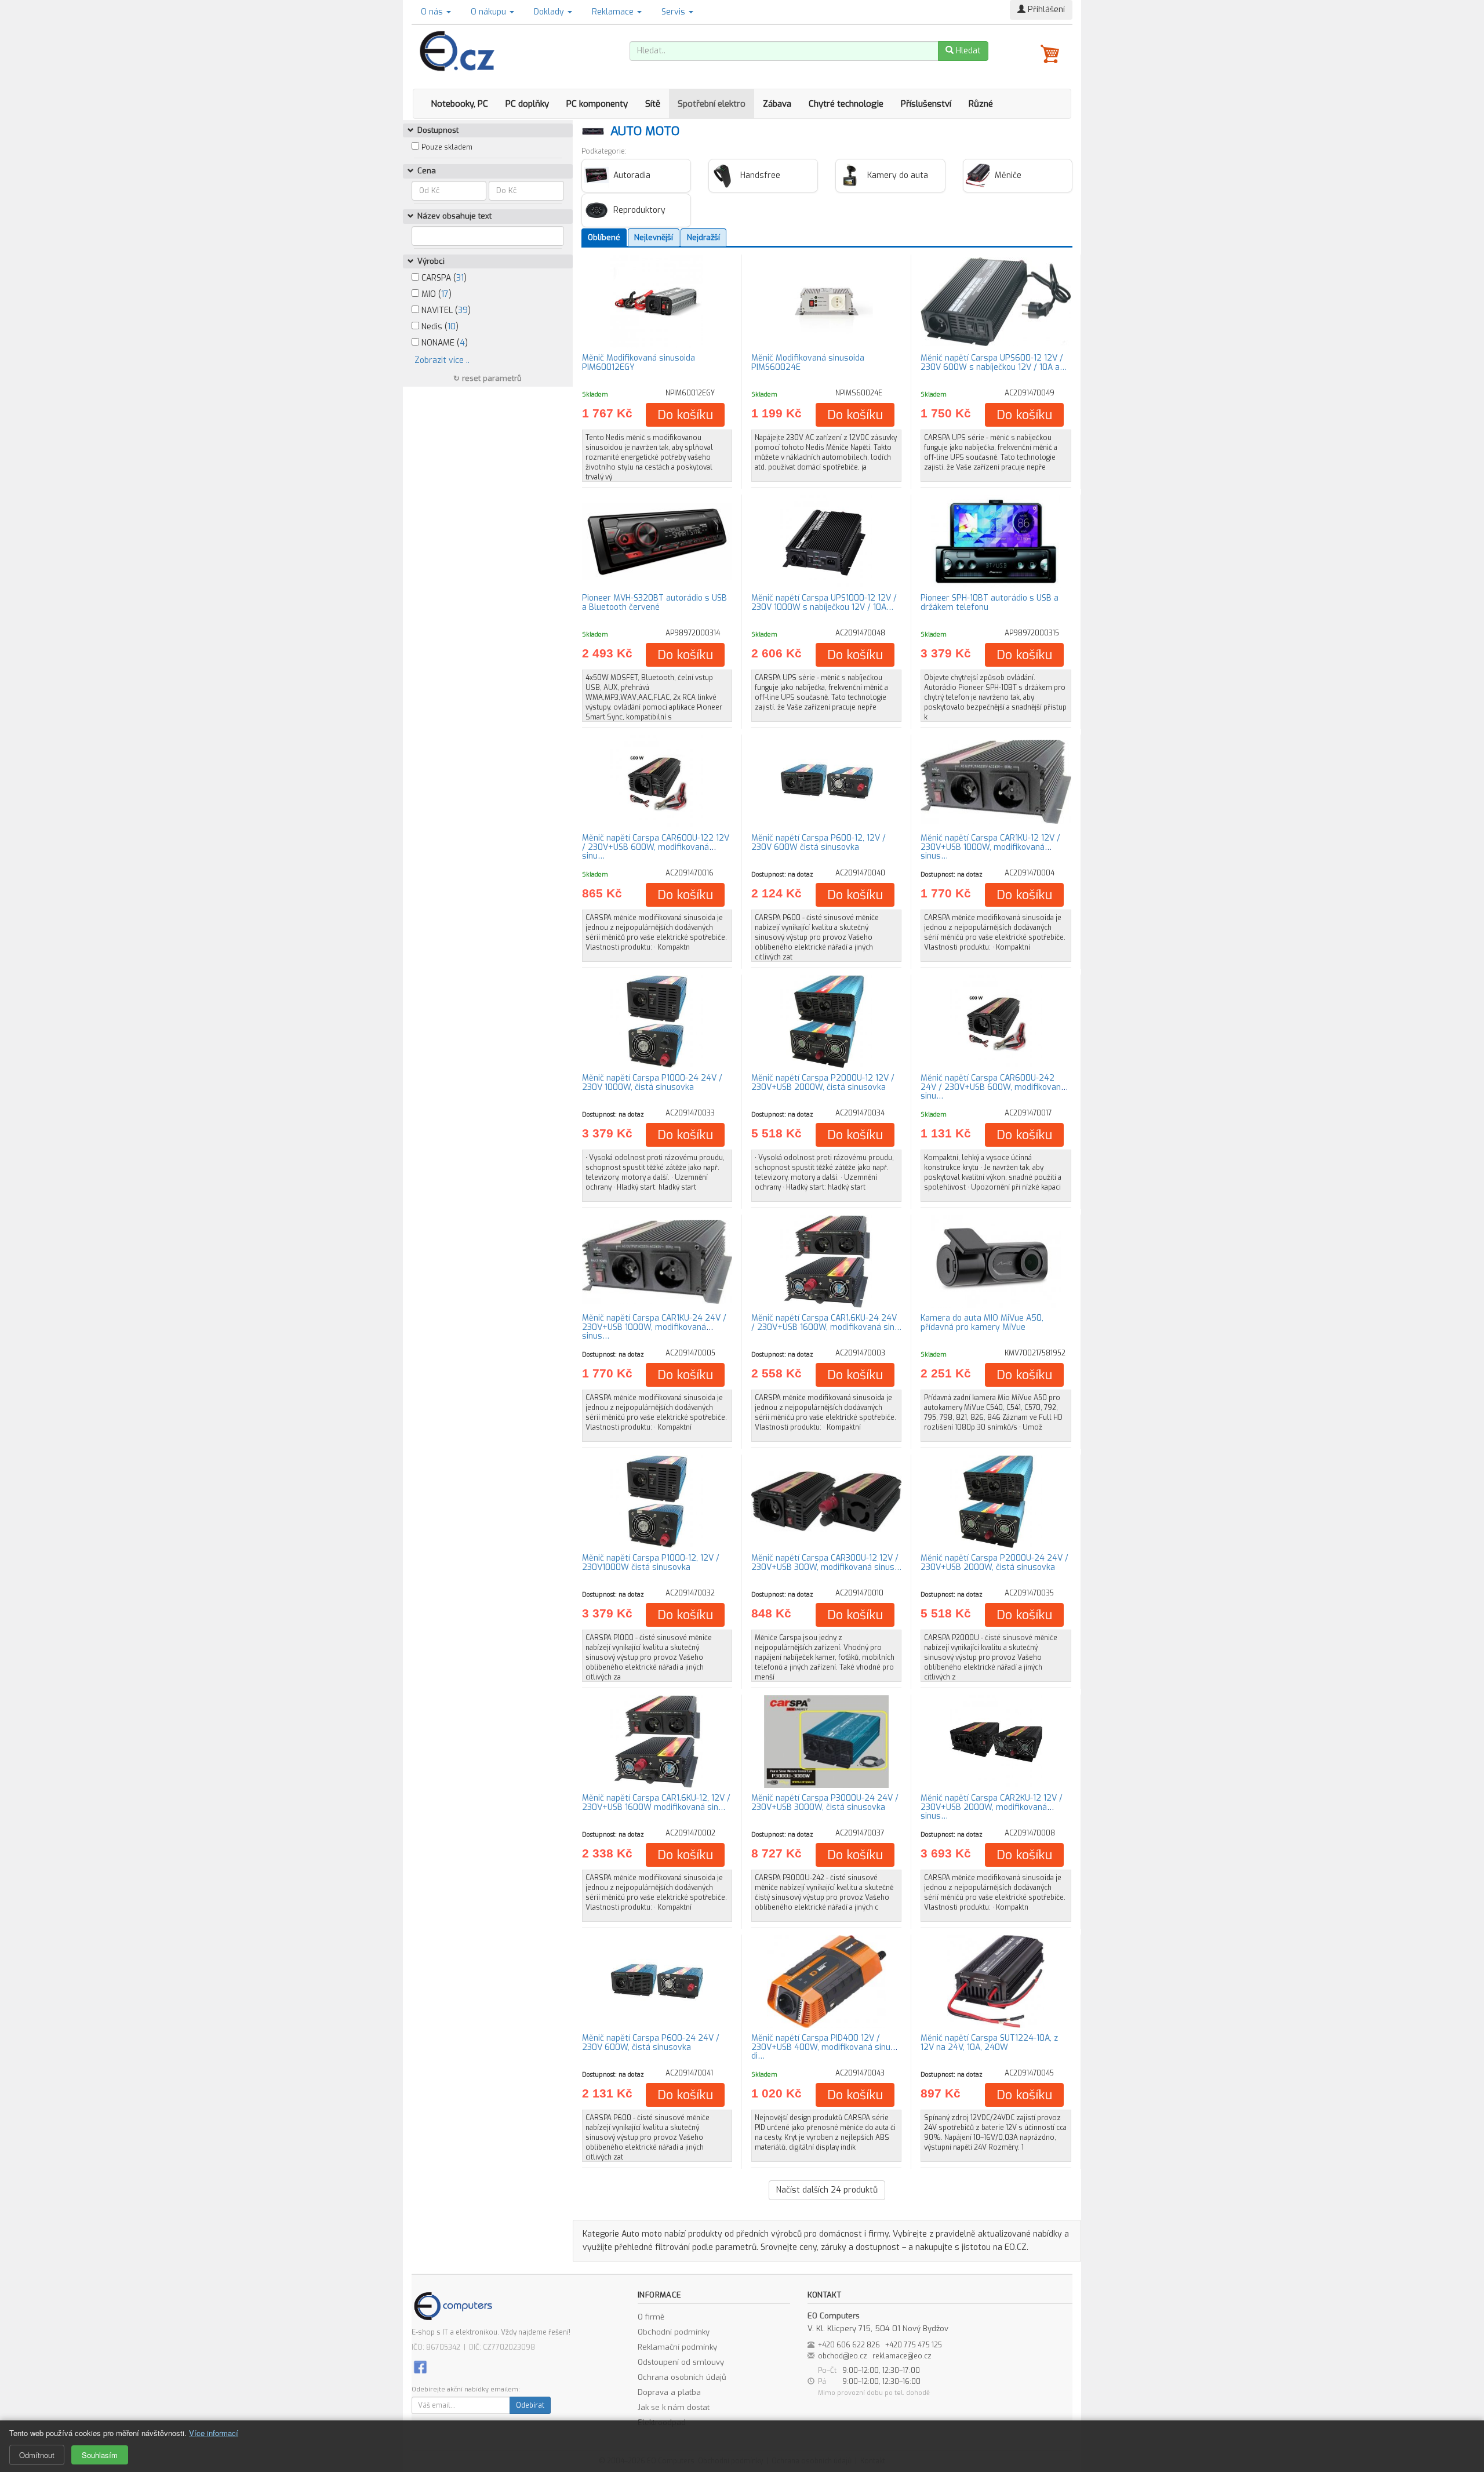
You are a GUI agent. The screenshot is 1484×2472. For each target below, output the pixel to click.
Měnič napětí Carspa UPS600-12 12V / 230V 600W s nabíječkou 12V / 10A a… (994, 362)
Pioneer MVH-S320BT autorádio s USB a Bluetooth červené (654, 602)
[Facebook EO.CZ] (420, 2366)
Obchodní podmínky (674, 2332)
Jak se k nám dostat (674, 2407)
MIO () (435, 294)
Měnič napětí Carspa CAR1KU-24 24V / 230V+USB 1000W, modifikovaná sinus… (654, 1327)
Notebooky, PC (459, 104)
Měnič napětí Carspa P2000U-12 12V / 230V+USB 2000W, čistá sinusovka (823, 1082)
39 (463, 310)
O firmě (651, 2317)
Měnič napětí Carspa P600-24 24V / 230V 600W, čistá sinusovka (651, 2042)
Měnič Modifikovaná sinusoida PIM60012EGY (639, 362)
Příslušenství (926, 104)
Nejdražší (703, 237)
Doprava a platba (669, 2392)
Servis (674, 12)
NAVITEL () (445, 310)
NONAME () (443, 343)
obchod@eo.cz (843, 2356)
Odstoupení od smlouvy (681, 2362)
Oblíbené (604, 237)
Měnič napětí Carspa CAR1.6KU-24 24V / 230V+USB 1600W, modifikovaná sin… (826, 1322)
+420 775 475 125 (914, 2345)
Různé (981, 104)
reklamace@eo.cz (902, 2356)
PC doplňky (527, 104)
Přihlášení (1045, 10)
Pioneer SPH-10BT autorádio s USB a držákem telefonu (990, 602)
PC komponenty (597, 104)
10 (452, 327)
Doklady (550, 12)
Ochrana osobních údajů (682, 2377)
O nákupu (490, 12)
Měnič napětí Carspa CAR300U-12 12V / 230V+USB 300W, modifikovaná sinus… (826, 1562)
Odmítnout (37, 2455)
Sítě (653, 104)
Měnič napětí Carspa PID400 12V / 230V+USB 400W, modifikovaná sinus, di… (824, 2047)
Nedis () (439, 327)
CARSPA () (443, 278)
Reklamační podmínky (677, 2347)
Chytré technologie (846, 104)
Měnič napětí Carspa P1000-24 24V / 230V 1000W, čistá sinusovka (652, 1082)
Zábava (777, 104)
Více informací (214, 2433)
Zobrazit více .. (442, 360)
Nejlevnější (654, 237)
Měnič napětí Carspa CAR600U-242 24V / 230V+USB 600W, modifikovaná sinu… (993, 1087)
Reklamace (614, 12)
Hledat (967, 51)
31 (460, 278)
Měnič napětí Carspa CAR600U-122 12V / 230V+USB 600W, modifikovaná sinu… (656, 847)
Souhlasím (100, 2455)
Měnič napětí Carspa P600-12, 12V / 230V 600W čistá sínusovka (819, 842)
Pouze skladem (447, 147)
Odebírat (530, 2405)
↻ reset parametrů (488, 378)
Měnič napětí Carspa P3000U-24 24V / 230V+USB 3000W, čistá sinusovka (825, 1802)
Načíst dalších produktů (827, 2190)
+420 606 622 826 (849, 2345)
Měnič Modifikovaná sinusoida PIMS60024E (808, 362)
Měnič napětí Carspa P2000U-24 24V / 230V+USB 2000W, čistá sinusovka (994, 1562)
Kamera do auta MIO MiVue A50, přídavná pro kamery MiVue (982, 1322)
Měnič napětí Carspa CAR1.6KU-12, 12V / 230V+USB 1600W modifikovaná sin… (656, 1802)
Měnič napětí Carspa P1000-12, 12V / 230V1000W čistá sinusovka (651, 1562)
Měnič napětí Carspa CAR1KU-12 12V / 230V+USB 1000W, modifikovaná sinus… (990, 847)
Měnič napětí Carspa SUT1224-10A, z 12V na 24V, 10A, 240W (989, 2042)
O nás (433, 12)
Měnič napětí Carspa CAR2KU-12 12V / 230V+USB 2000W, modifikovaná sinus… (992, 1807)
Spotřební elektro (712, 104)
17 (445, 294)
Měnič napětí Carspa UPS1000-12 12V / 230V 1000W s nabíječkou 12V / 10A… (824, 602)
